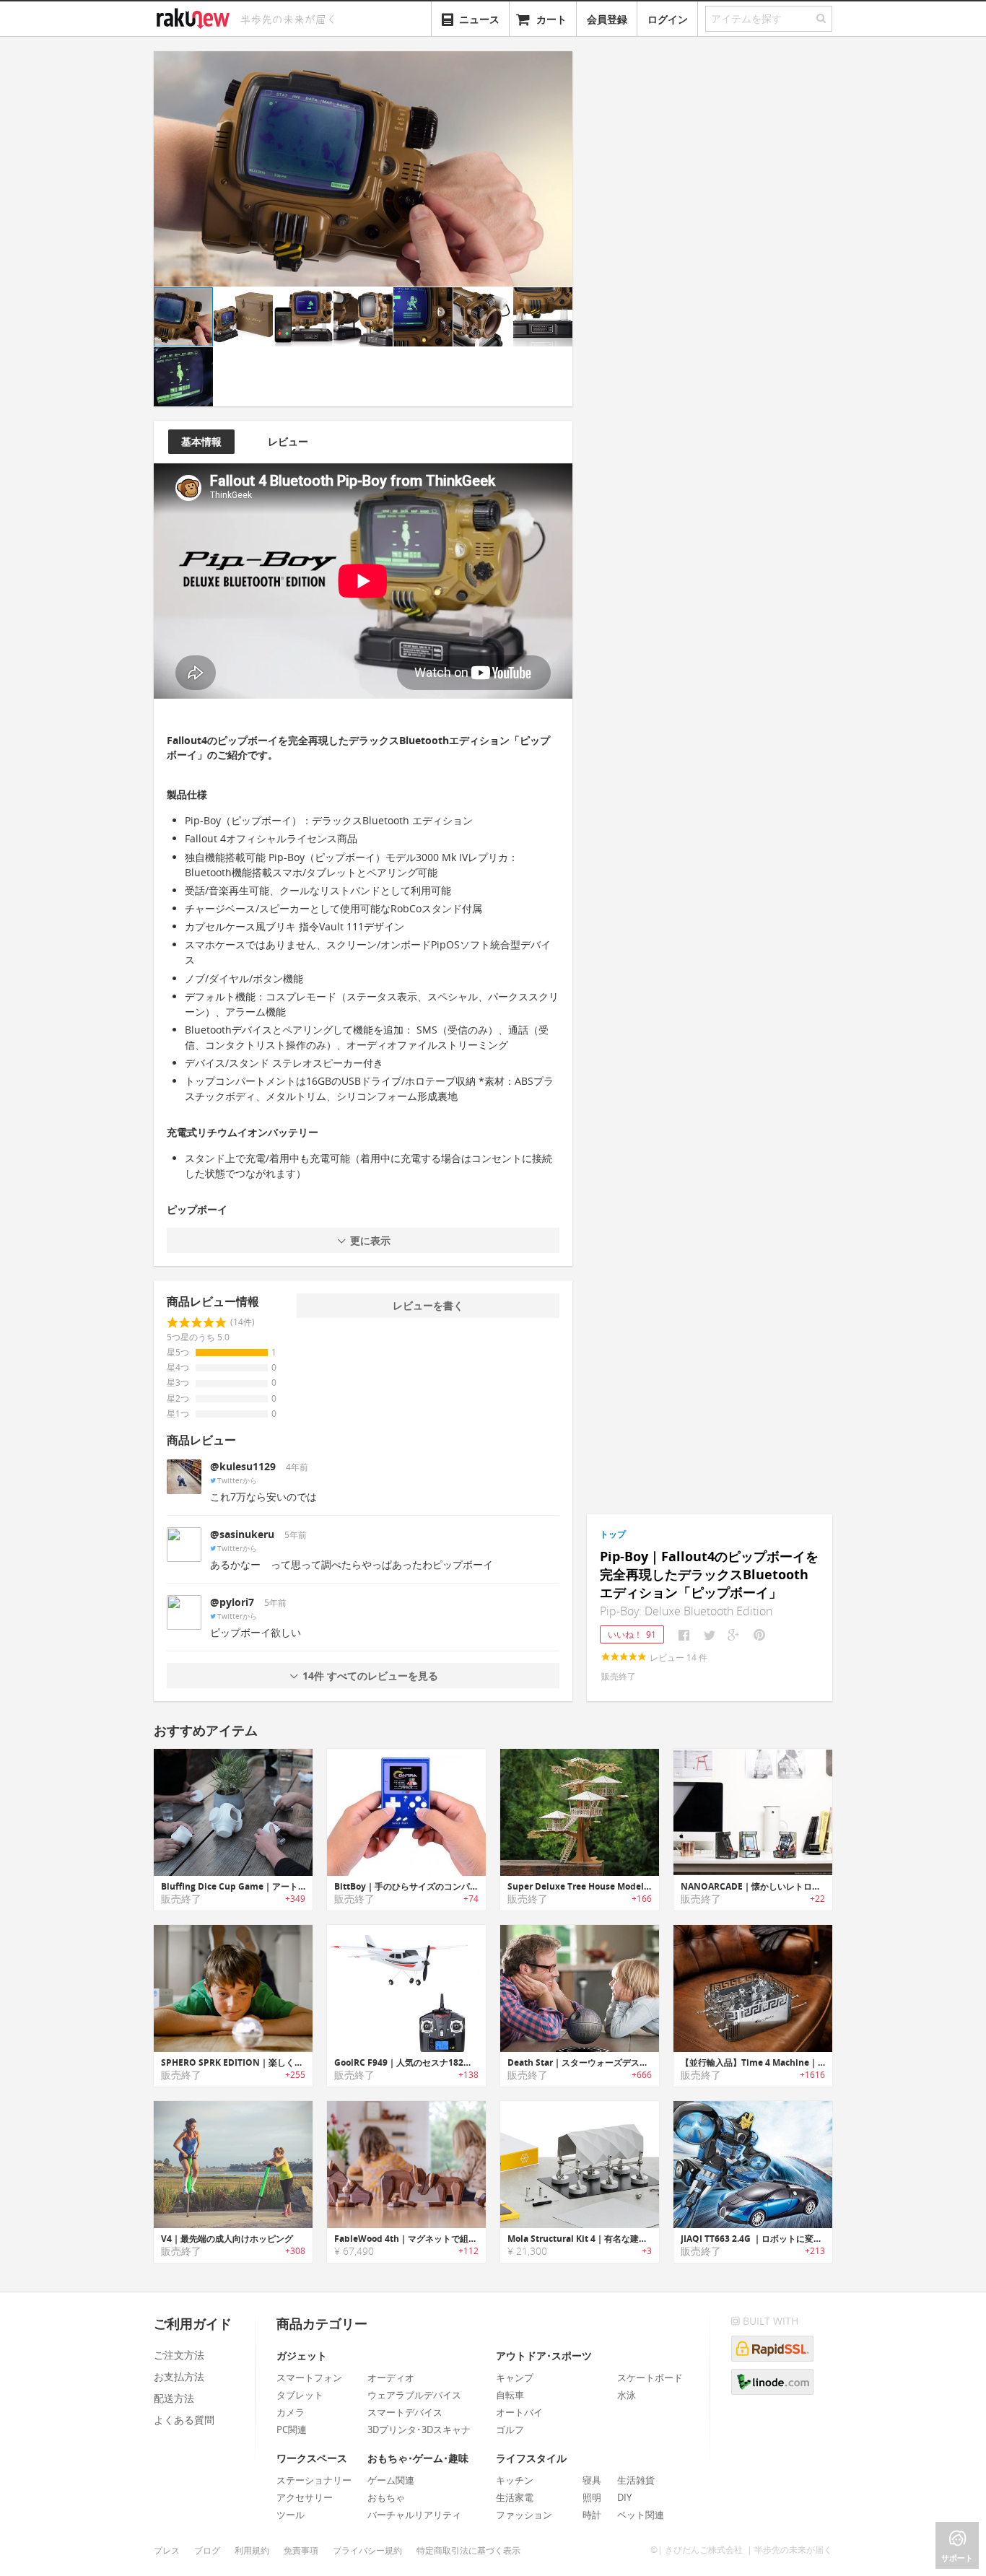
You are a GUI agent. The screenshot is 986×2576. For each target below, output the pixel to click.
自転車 (510, 2395)
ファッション (524, 2515)
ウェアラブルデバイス (414, 2395)
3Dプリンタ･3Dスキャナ (419, 2429)
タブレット (300, 2395)
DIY (624, 2497)
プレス (167, 2550)
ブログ (207, 2550)
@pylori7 (232, 1602)
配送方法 (174, 2398)
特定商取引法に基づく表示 (468, 2550)
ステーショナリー (314, 2480)
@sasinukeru (242, 1534)
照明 (592, 2497)
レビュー (288, 441)
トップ (613, 1534)
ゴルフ (510, 2429)
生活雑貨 (636, 2480)
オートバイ (519, 2412)
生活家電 (515, 2497)
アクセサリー (305, 2497)
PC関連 (292, 2429)
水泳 (627, 2395)
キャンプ (515, 2378)
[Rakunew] (196, 17)
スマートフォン (309, 2378)
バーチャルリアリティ (414, 2515)
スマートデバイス (405, 2412)
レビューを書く (428, 1305)
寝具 (592, 2480)
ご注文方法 (179, 2355)
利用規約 (252, 2550)
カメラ (291, 2412)
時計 (592, 2515)
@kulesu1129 (243, 1466)
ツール (291, 2515)
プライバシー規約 (367, 2550)
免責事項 (301, 2550)
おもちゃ (386, 2497)
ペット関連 (641, 2515)
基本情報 (201, 441)
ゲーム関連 (391, 2480)
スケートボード (650, 2378)
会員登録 (607, 19)
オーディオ (391, 2378)
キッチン (515, 2480)
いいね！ (632, 1634)
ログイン (668, 19)
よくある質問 (184, 2420)
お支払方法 (179, 2376)
